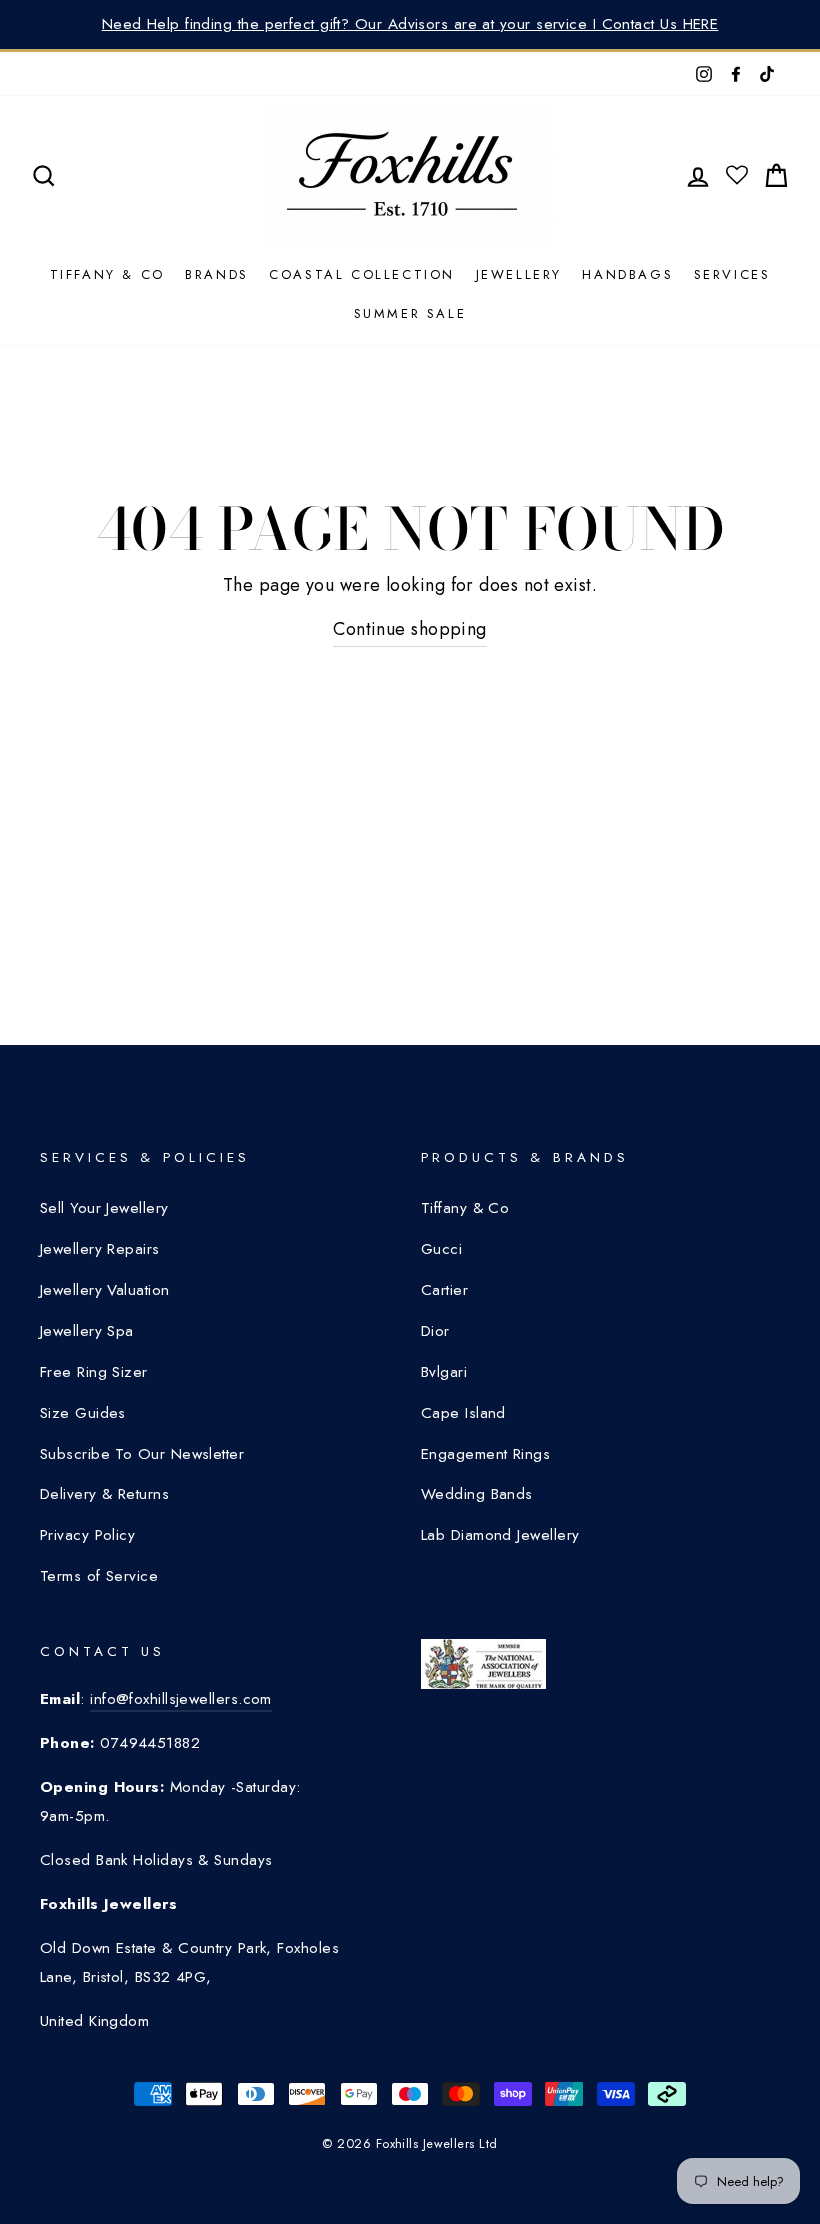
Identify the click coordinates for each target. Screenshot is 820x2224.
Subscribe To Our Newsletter (142, 1454)
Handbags (627, 274)
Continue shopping (410, 629)
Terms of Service (99, 1576)
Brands (217, 274)
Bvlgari (444, 1372)
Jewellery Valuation (105, 1290)
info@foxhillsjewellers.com (181, 1699)
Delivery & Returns (104, 1494)
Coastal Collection (362, 274)
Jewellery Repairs (100, 1249)
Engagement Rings (485, 1454)
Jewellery (519, 274)
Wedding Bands (477, 1494)
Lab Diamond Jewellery (500, 1535)
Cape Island (463, 1413)
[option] (410, 24)
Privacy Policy (87, 1535)
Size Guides (83, 1413)
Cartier (444, 1290)
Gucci (441, 1249)
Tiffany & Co (107, 274)
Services (732, 274)
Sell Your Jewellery (104, 1208)
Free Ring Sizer (94, 1372)
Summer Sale (410, 313)
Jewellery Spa (87, 1331)
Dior (435, 1331)
